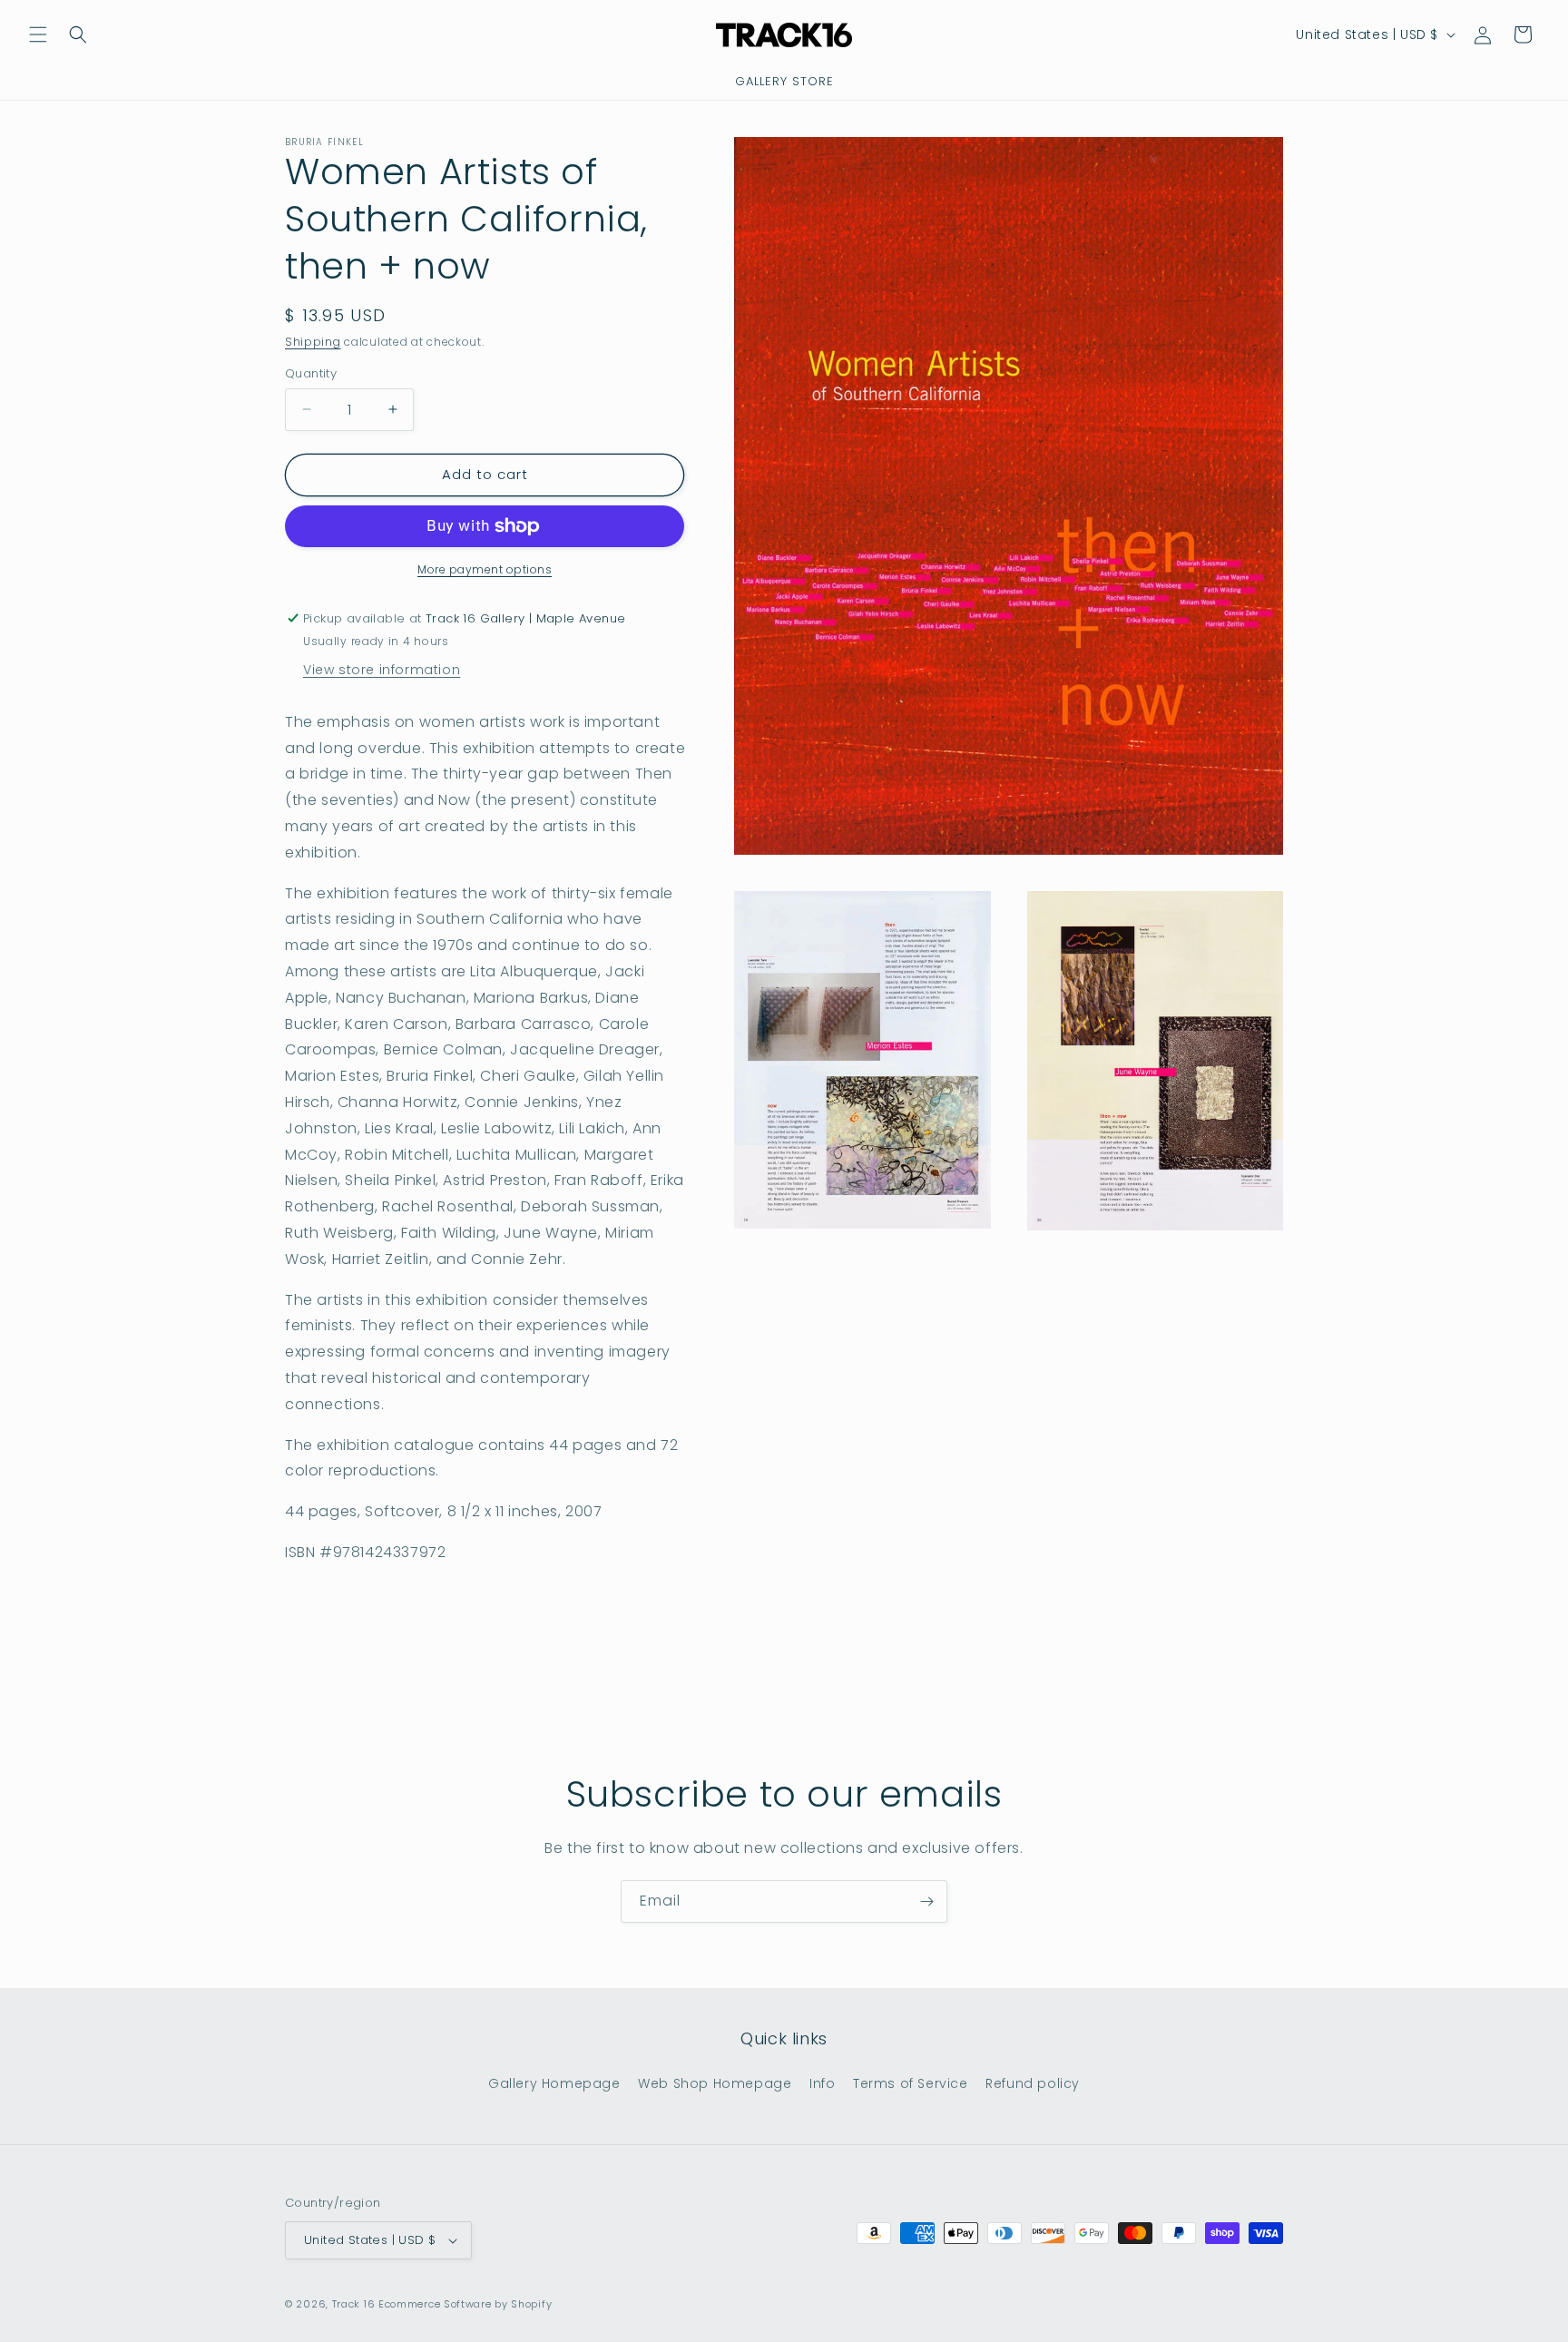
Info (822, 2082)
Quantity (311, 373)
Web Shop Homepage (715, 2082)
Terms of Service (911, 2082)
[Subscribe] (926, 1901)
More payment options (485, 569)
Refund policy (1033, 2082)
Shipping (313, 342)
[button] (38, 34)
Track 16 (354, 2304)
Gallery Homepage (554, 2082)
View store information (382, 670)
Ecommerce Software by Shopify (465, 2304)
